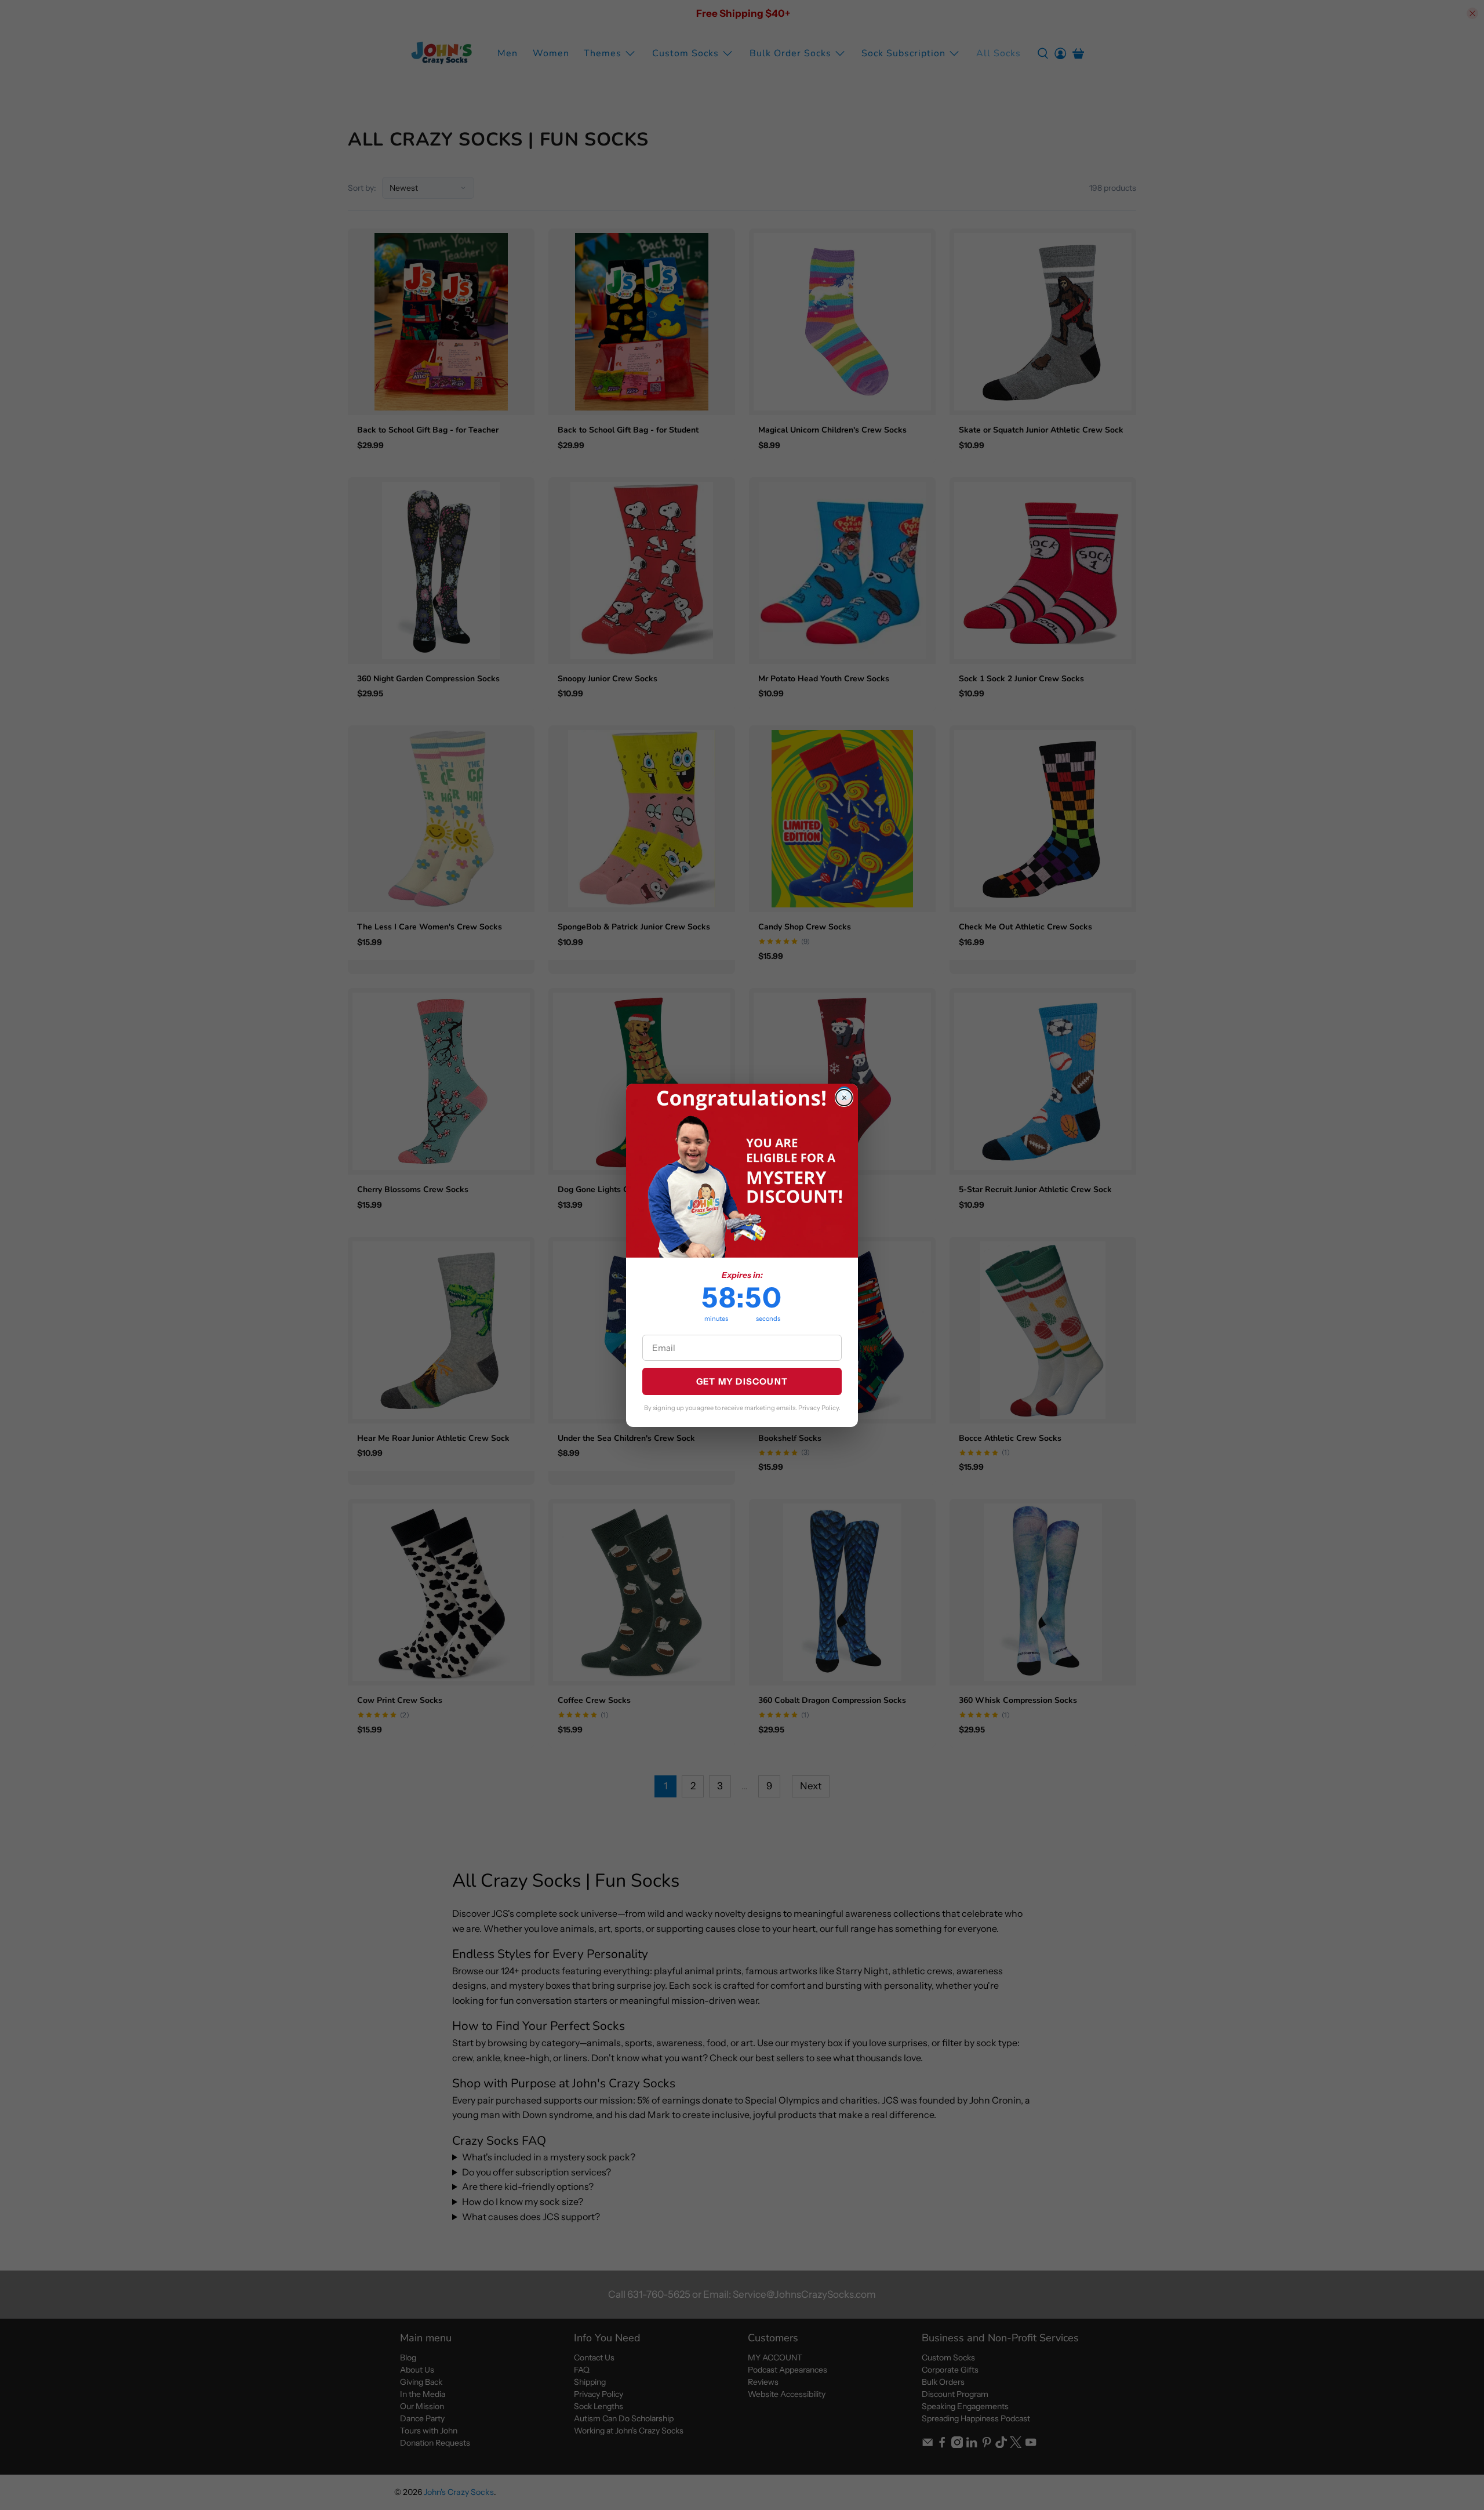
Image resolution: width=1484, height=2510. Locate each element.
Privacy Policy (819, 1408)
